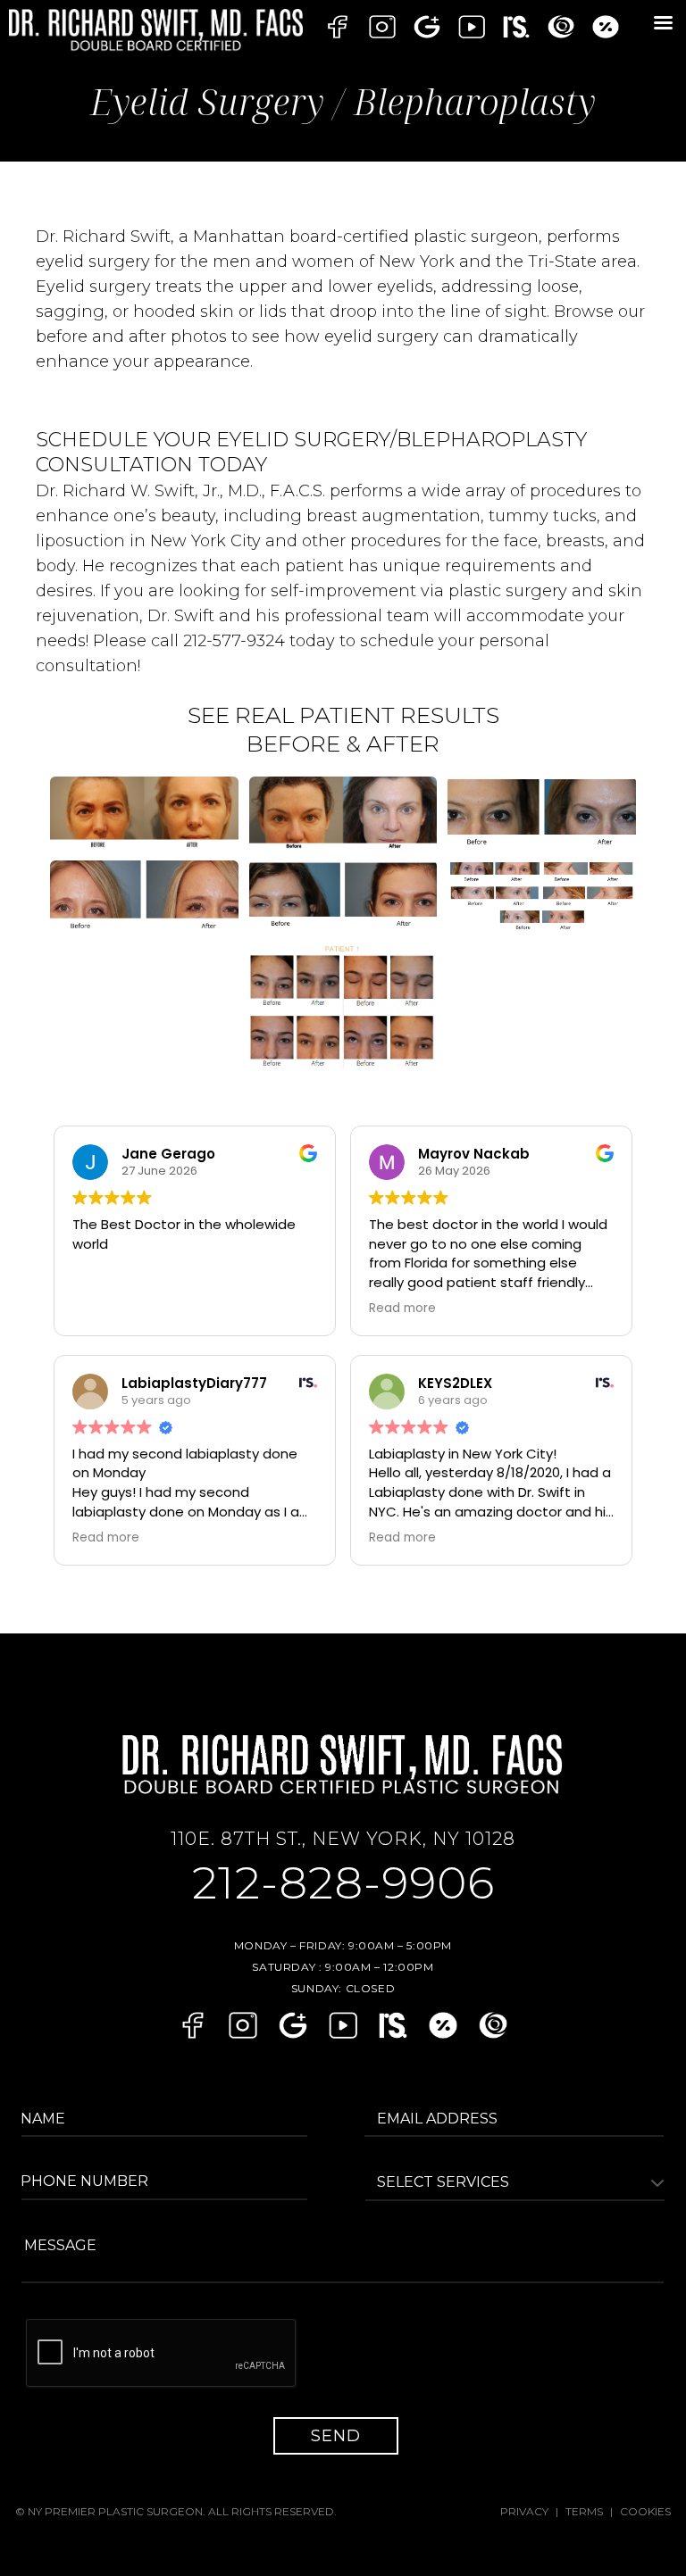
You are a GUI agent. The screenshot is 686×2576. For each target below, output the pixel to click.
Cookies (645, 2511)
